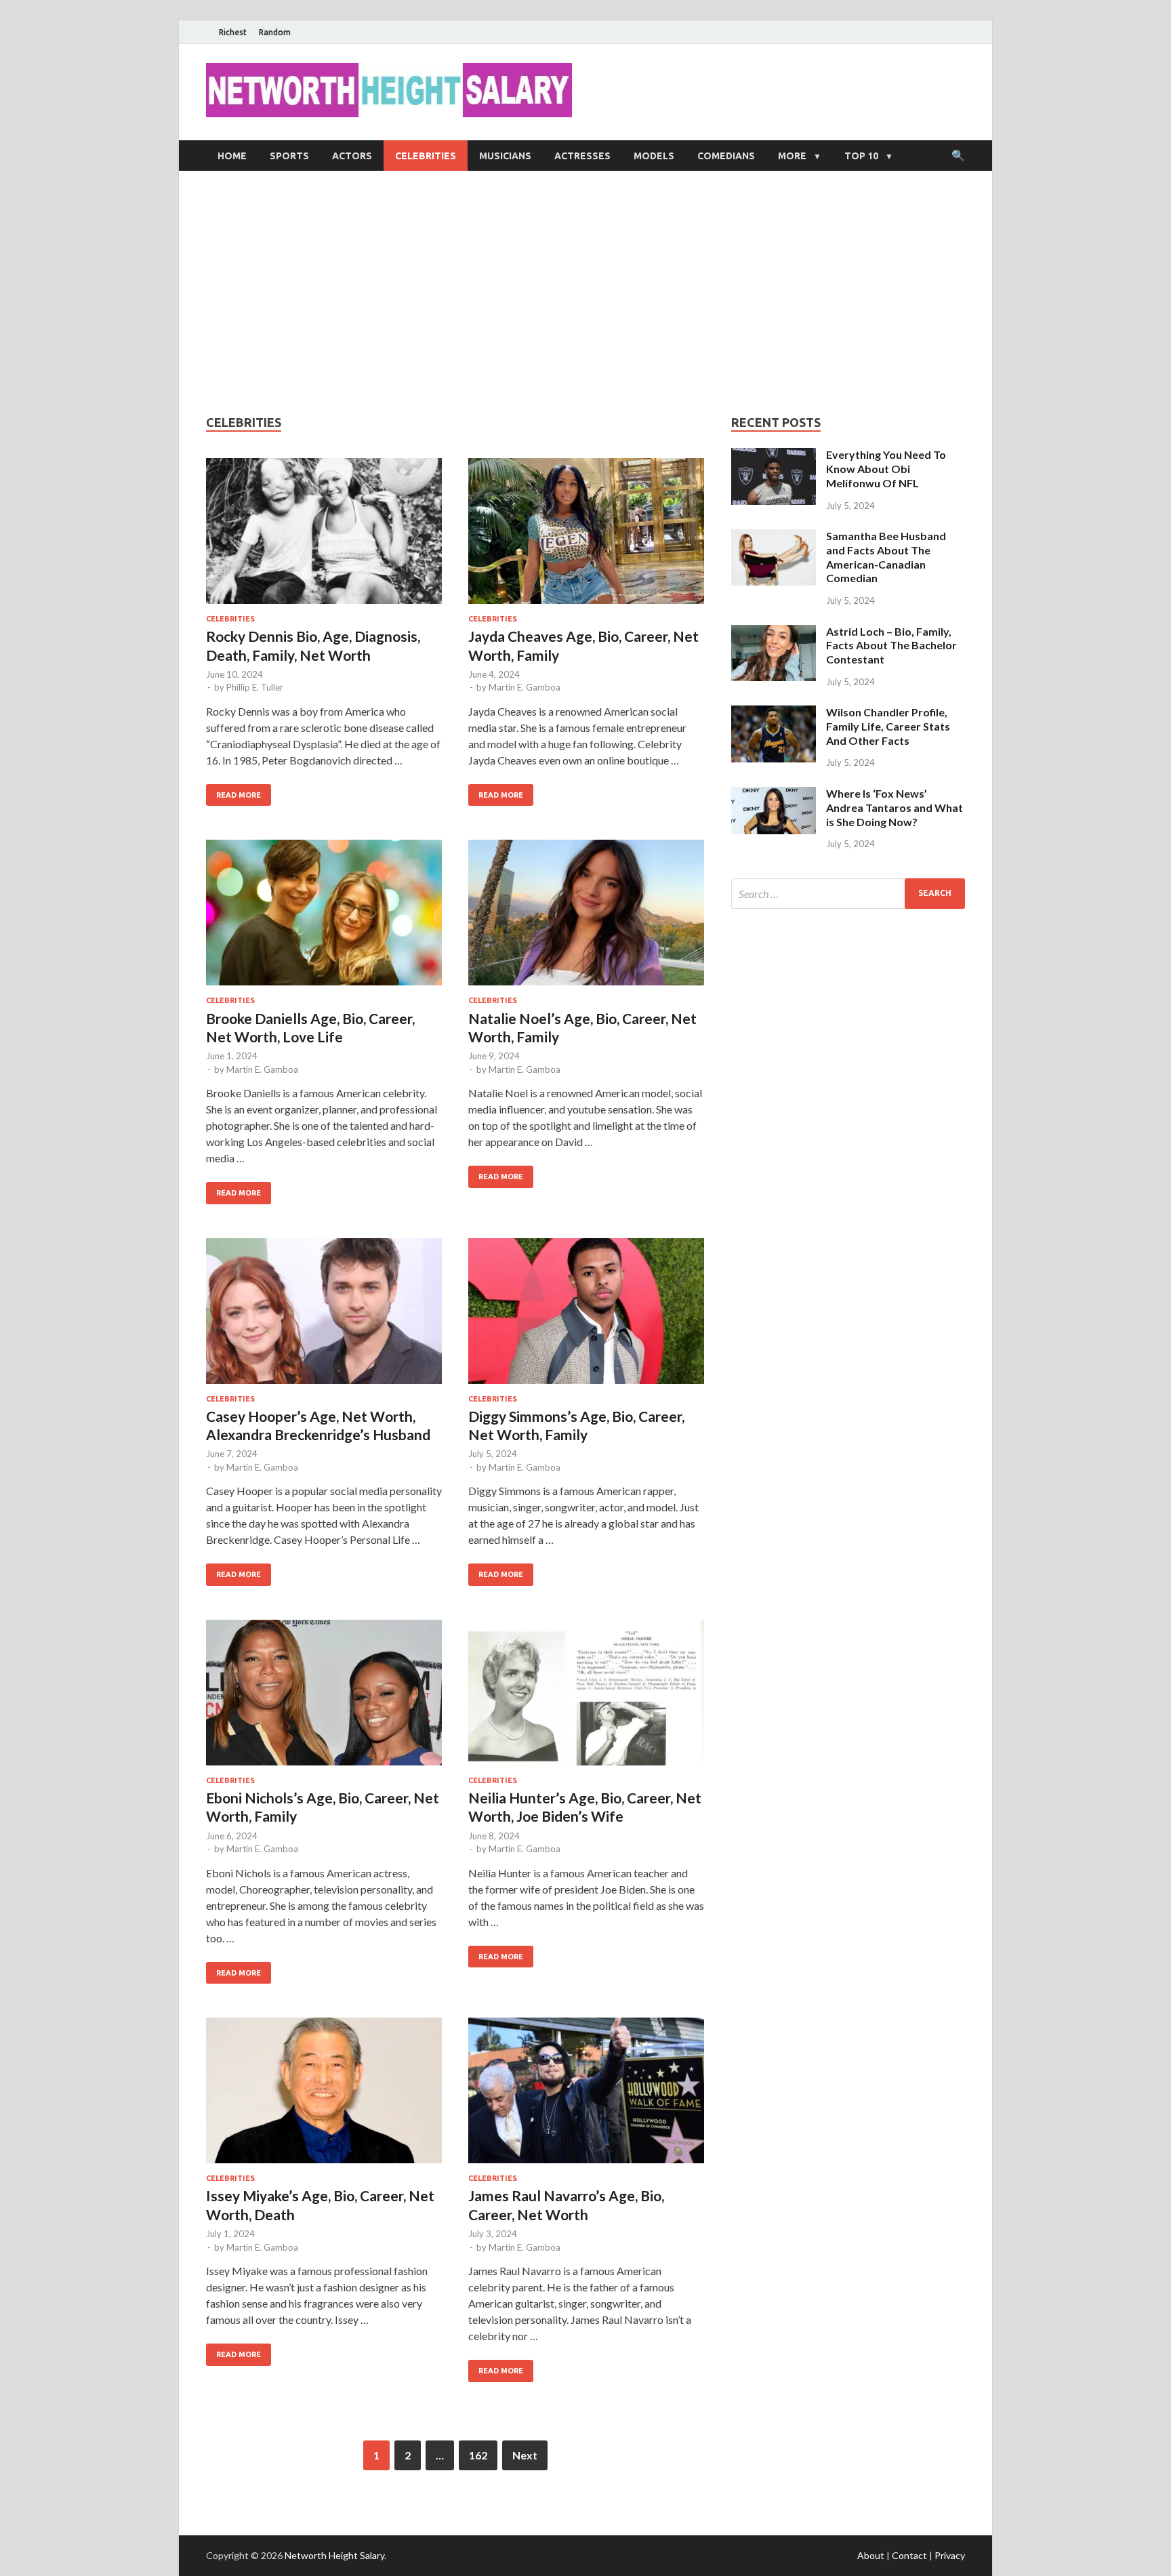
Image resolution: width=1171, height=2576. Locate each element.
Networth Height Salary (334, 2555)
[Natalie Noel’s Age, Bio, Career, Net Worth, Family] (586, 918)
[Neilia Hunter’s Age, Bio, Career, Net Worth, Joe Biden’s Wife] (586, 1698)
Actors (352, 156)
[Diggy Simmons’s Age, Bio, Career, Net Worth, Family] (586, 1316)
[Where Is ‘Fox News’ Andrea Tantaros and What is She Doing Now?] (774, 795)
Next (525, 2455)
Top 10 (861, 156)
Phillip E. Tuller (255, 687)
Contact (909, 2555)
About (871, 2555)
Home (232, 156)
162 (478, 2455)
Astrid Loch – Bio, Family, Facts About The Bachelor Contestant (891, 646)
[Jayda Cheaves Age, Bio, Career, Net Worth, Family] (586, 536)
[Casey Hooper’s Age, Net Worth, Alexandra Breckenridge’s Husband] (324, 1316)
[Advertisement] (585, 293)
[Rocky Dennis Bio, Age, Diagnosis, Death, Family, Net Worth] (324, 536)
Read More (239, 795)
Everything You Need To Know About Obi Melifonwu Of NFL (886, 469)
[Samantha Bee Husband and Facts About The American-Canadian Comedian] (774, 537)
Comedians (726, 156)
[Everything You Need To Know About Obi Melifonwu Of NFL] (774, 456)
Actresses (582, 156)
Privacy (950, 2555)
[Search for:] (848, 894)
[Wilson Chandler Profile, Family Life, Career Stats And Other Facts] (774, 713)
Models (654, 156)
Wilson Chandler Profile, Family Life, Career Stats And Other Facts (888, 726)
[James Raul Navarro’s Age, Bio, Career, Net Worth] (586, 2096)
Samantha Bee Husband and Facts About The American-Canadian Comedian (886, 557)
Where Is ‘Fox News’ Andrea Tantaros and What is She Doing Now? (895, 807)
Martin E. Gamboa (525, 687)
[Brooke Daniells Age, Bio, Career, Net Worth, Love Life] (324, 918)
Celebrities (426, 156)
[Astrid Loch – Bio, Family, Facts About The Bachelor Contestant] (774, 633)
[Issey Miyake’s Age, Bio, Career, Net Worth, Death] (324, 2096)
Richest (233, 32)
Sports (289, 156)
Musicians (505, 156)
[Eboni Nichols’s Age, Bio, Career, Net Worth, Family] (324, 1698)
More (792, 156)
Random (275, 32)
